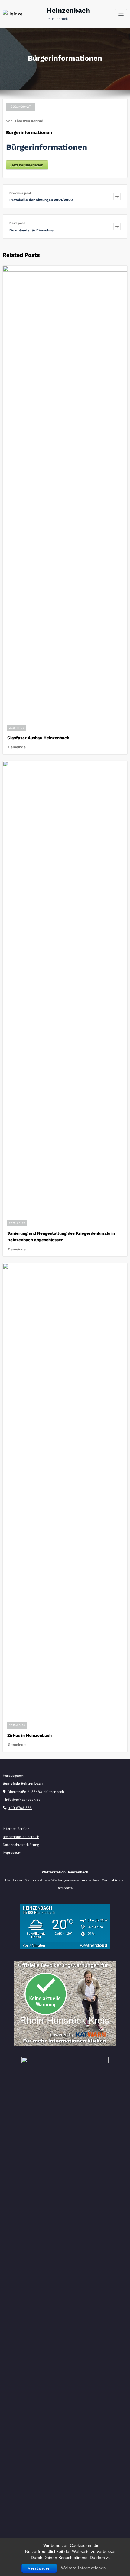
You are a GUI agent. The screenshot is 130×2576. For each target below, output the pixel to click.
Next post (17, 223)
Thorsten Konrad (29, 121)
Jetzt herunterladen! (27, 165)
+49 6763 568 (20, 1808)
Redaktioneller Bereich (21, 1837)
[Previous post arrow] (117, 196)
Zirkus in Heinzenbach (29, 1735)
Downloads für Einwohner (32, 230)
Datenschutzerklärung (21, 1845)
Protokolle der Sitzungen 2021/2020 (41, 200)
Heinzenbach (68, 10)
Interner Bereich (16, 1829)
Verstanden (39, 2568)
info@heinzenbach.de (23, 1800)
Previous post (20, 193)
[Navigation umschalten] (121, 14)
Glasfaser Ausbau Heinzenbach (38, 738)
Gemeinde (17, 747)
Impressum (12, 1853)
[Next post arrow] (117, 226)
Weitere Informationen (83, 2568)
